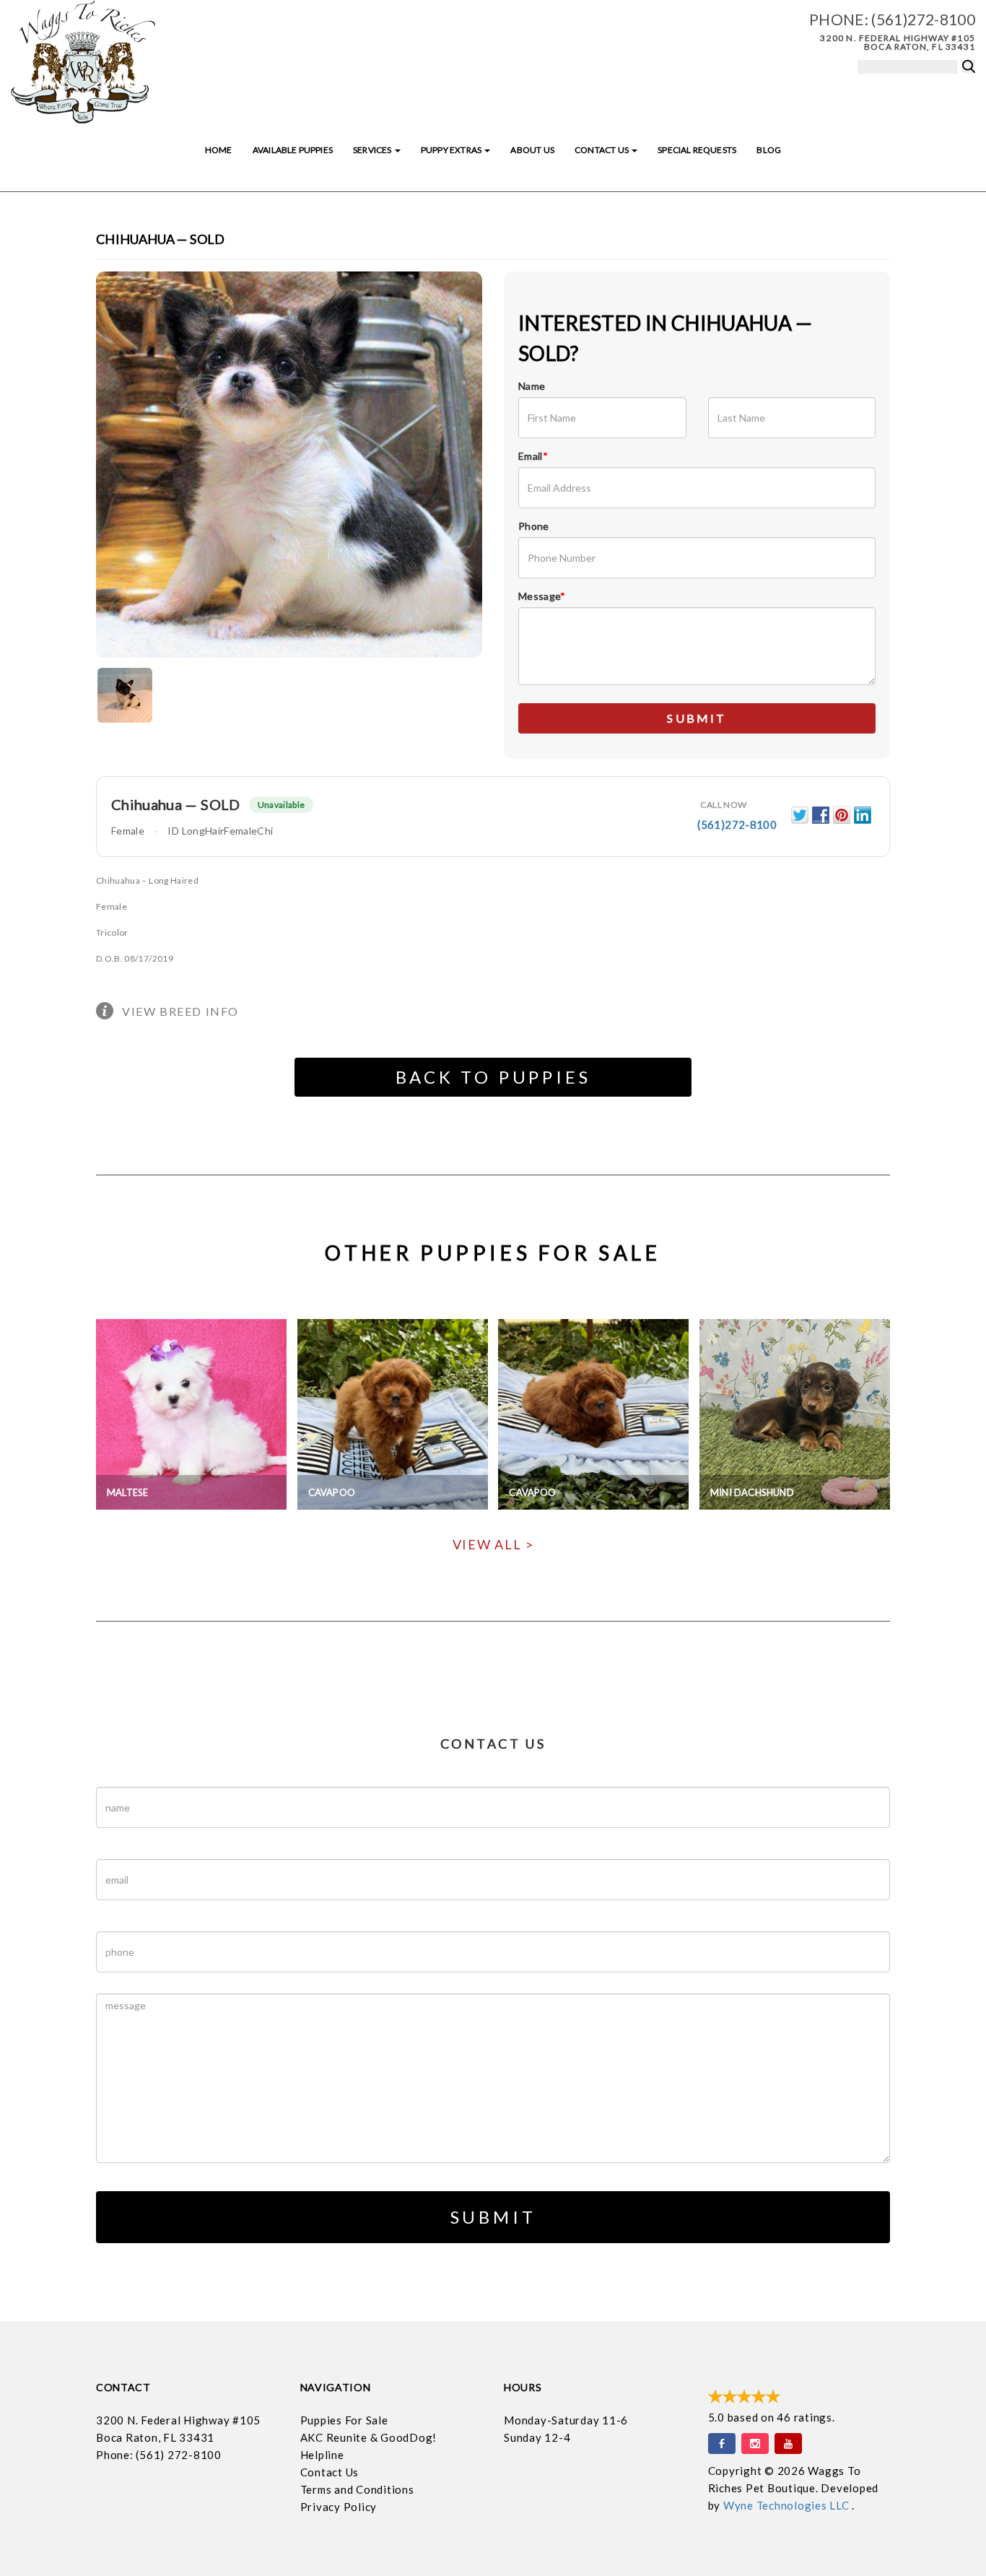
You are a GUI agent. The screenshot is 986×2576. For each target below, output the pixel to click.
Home (219, 150)
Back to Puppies (493, 1077)
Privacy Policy (339, 2507)
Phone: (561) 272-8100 (159, 2455)
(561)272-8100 (923, 19)
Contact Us (602, 150)
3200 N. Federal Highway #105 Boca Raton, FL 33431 (898, 42)
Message (542, 596)
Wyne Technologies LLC (788, 2505)
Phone (534, 526)
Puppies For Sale (344, 2420)
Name (532, 386)
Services (373, 150)
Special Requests (697, 150)
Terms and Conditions (357, 2489)
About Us (532, 150)
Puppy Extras (452, 150)
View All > (493, 1544)
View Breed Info (180, 1011)
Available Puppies (293, 150)
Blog (769, 150)
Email (533, 456)
